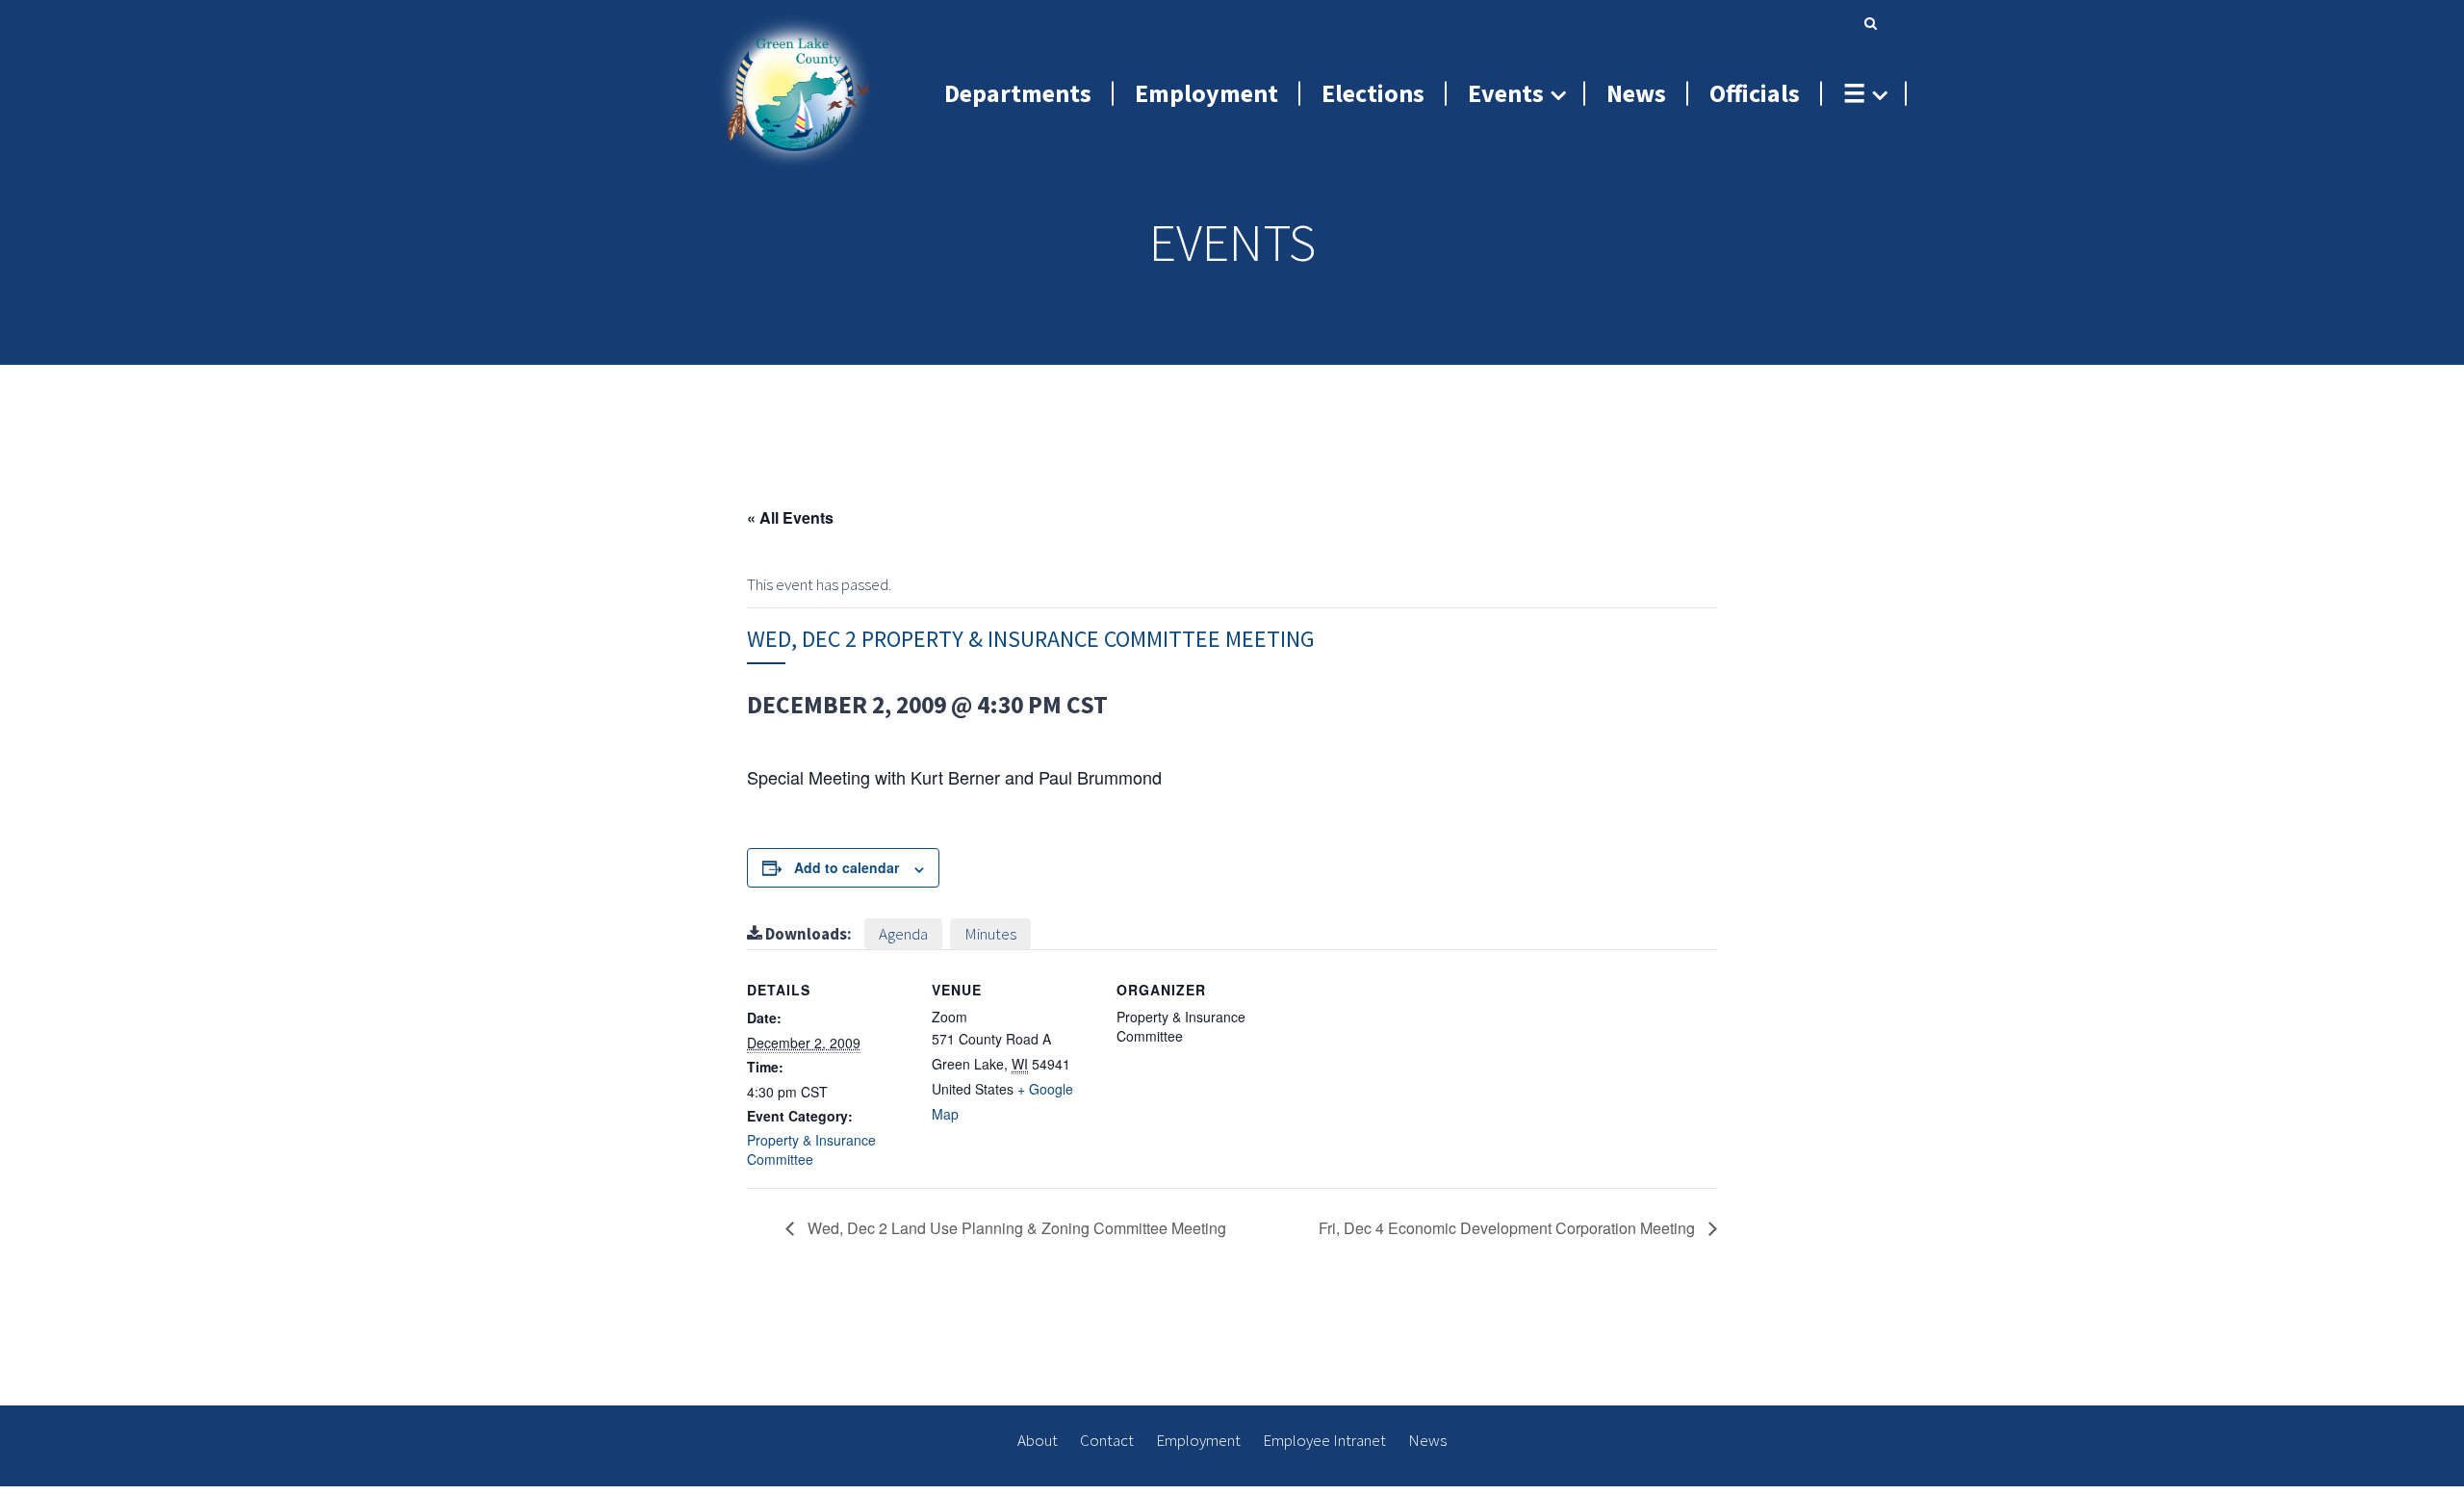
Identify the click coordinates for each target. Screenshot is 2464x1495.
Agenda (903, 934)
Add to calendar (847, 867)
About (1038, 1440)
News (1427, 1440)
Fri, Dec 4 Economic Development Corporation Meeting (1509, 1228)
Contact (1107, 1440)
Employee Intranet (1324, 1440)
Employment (1198, 1440)
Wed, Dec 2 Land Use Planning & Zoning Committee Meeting (1015, 1228)
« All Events (790, 517)
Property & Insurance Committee (811, 1149)
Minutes (990, 934)
